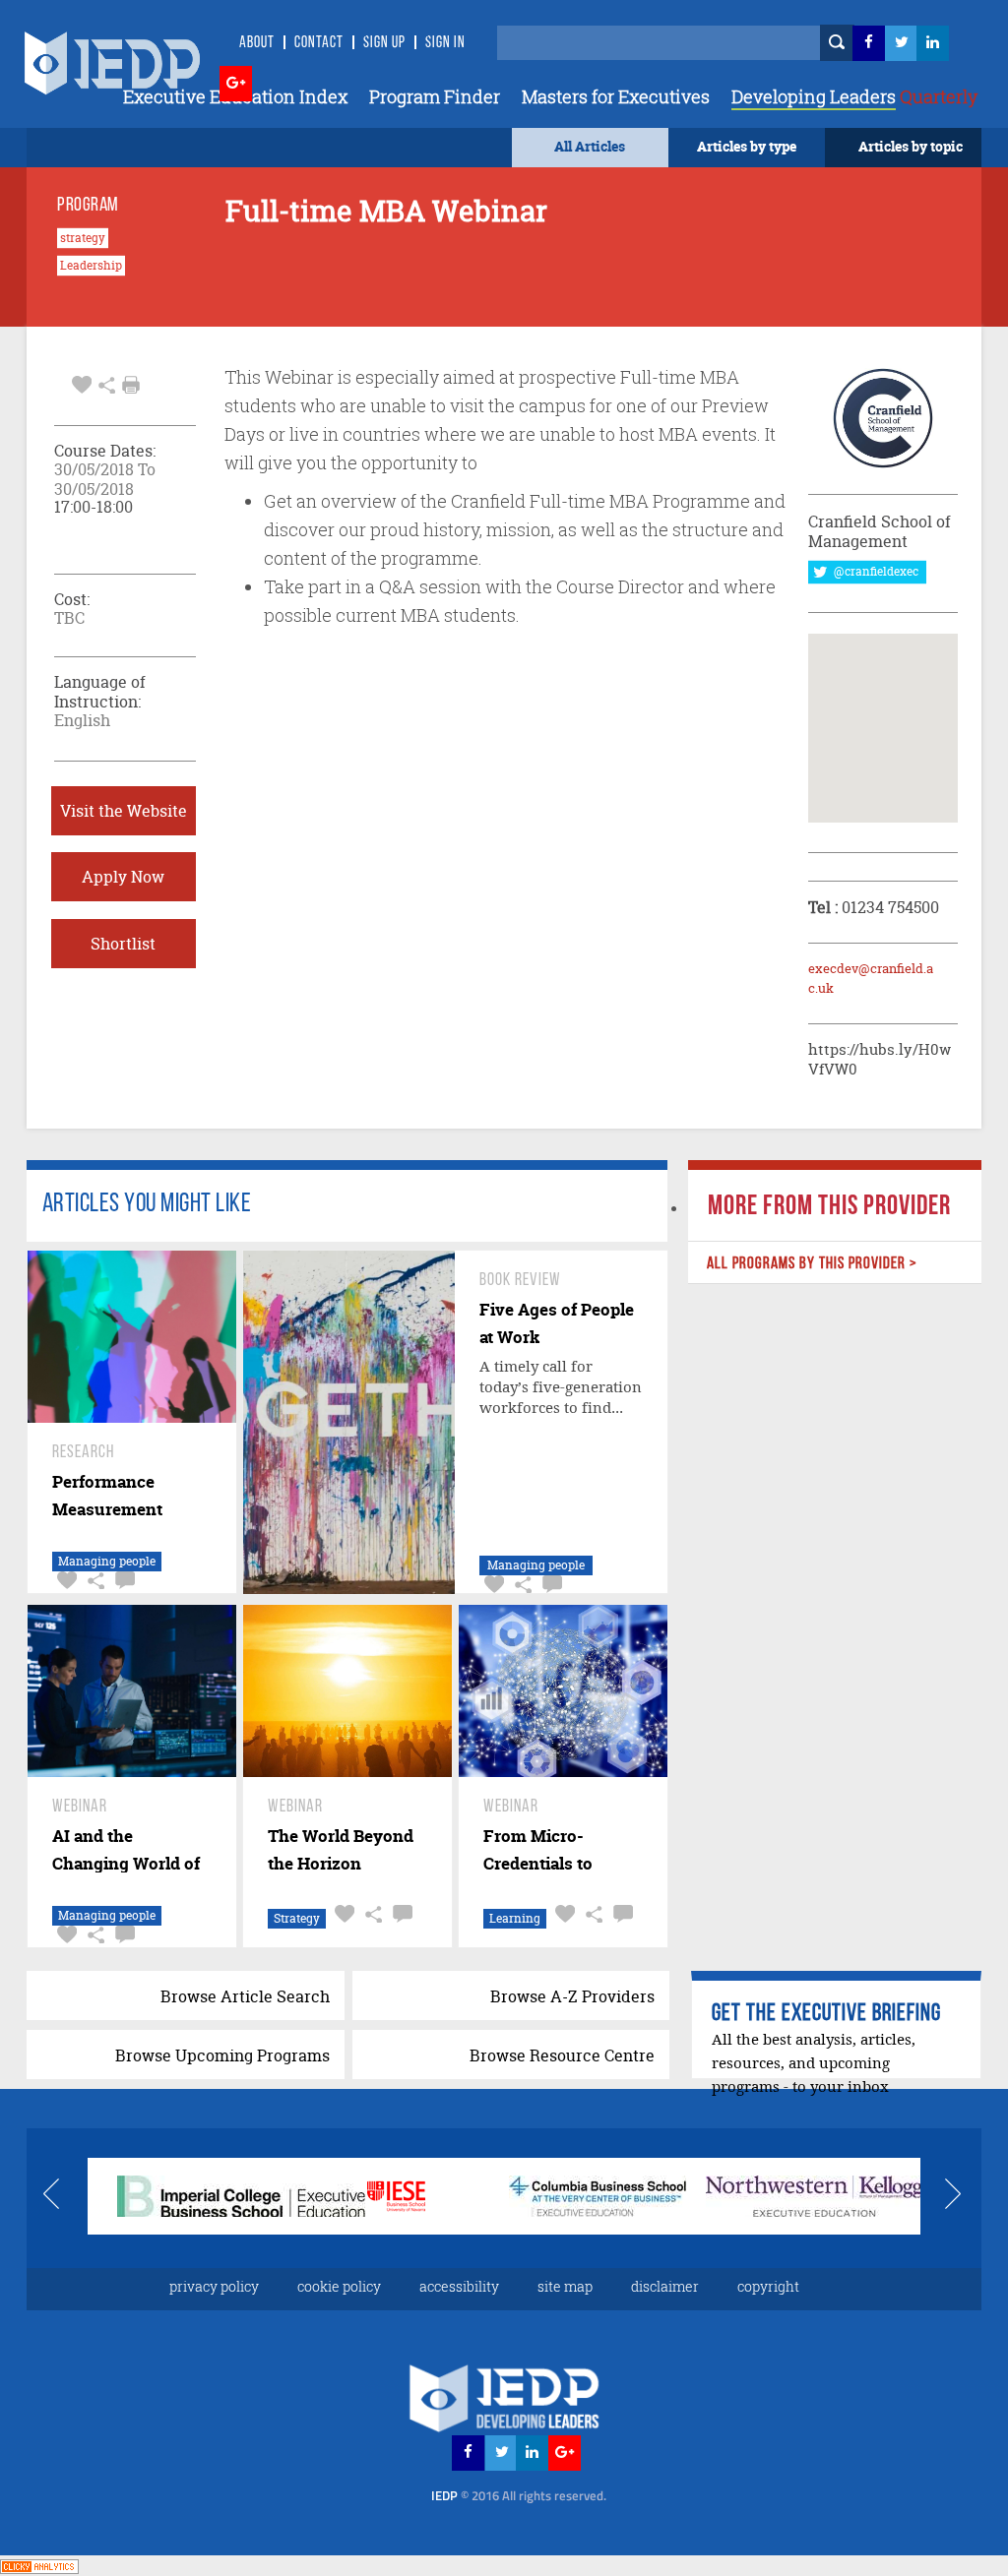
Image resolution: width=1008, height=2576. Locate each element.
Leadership (91, 266)
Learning (515, 1918)
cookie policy (339, 2286)
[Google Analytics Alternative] (39, 2565)
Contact (319, 43)
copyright (768, 2286)
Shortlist (123, 944)
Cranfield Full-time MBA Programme (600, 501)
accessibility (459, 2286)
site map (565, 2286)
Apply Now (123, 877)
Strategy (297, 1918)
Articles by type (747, 146)
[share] (107, 383)
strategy (83, 238)
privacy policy (214, 2286)
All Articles (590, 146)
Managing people (107, 1561)
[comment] (123, 1581)
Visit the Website (124, 811)
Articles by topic (911, 146)
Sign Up (384, 43)
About (257, 43)
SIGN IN (445, 43)
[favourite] (82, 383)
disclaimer (665, 2286)
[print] (131, 385)
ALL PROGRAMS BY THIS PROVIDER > (812, 1264)
